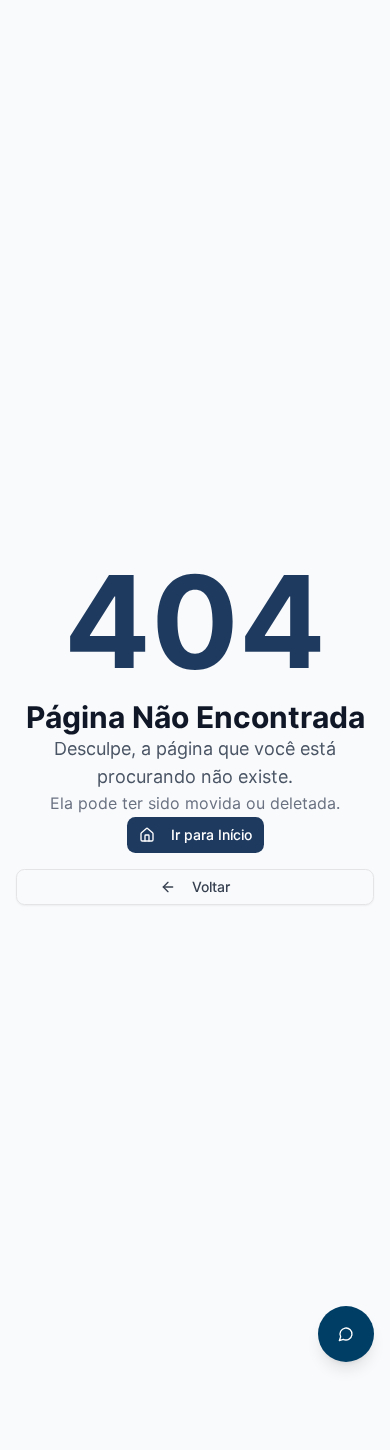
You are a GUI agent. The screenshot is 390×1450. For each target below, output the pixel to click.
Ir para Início (211, 834)
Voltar (211, 886)
